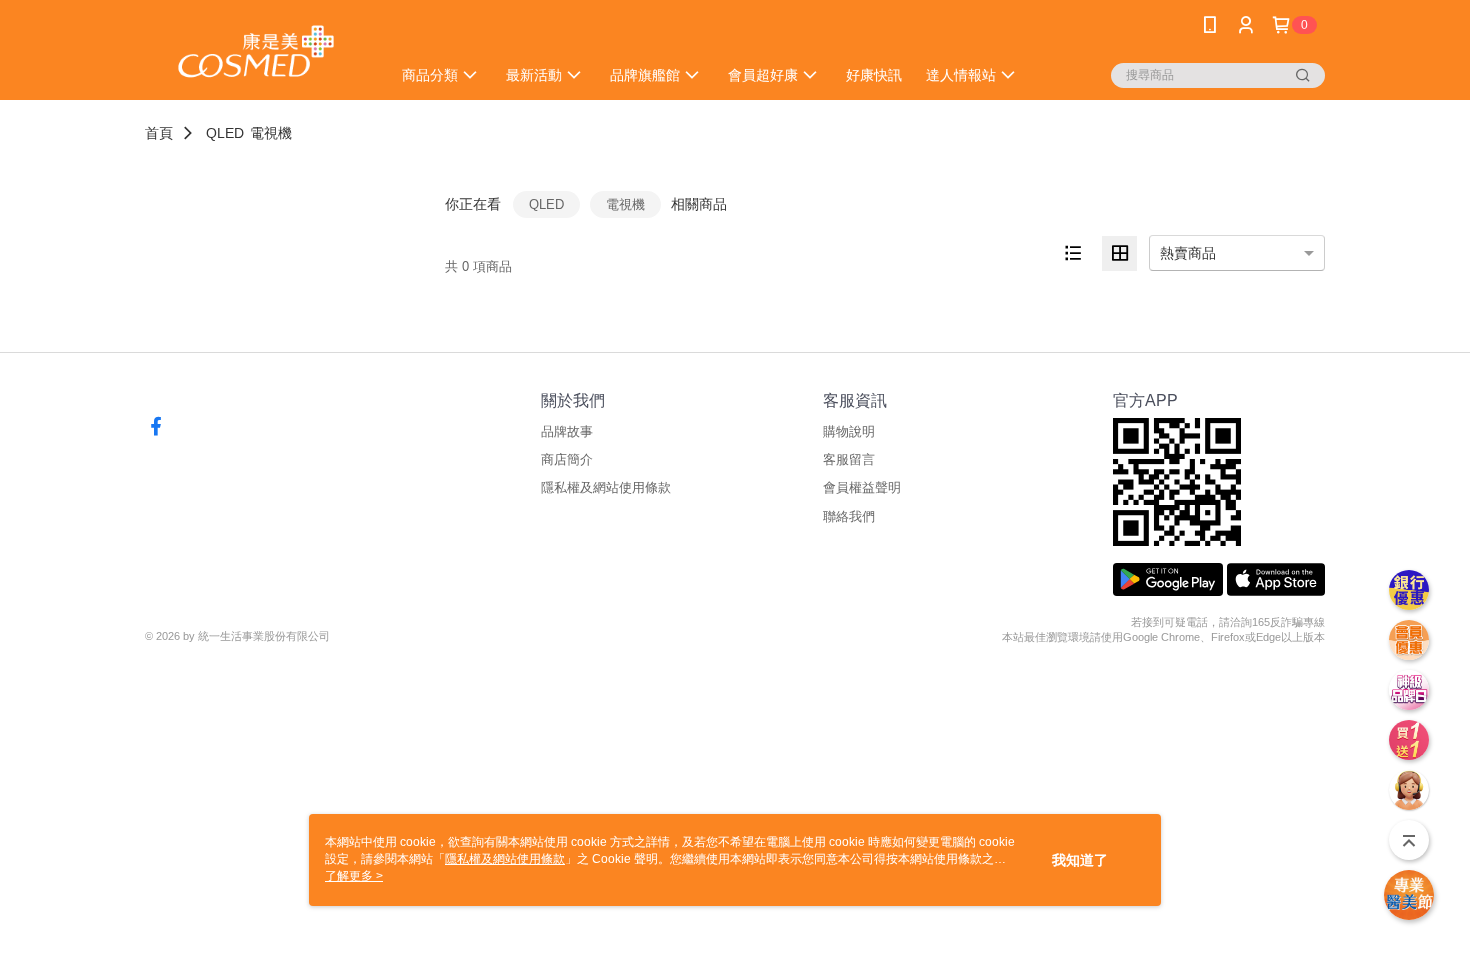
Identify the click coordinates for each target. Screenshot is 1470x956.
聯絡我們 (849, 516)
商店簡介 (567, 459)
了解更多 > (354, 876)
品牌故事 (567, 431)
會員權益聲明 (862, 487)
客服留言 (849, 459)
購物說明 (849, 431)
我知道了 (1080, 860)
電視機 (271, 133)
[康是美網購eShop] (256, 52)
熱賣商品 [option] (1188, 253)
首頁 (159, 133)
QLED (225, 133)
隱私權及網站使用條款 (606, 487)
